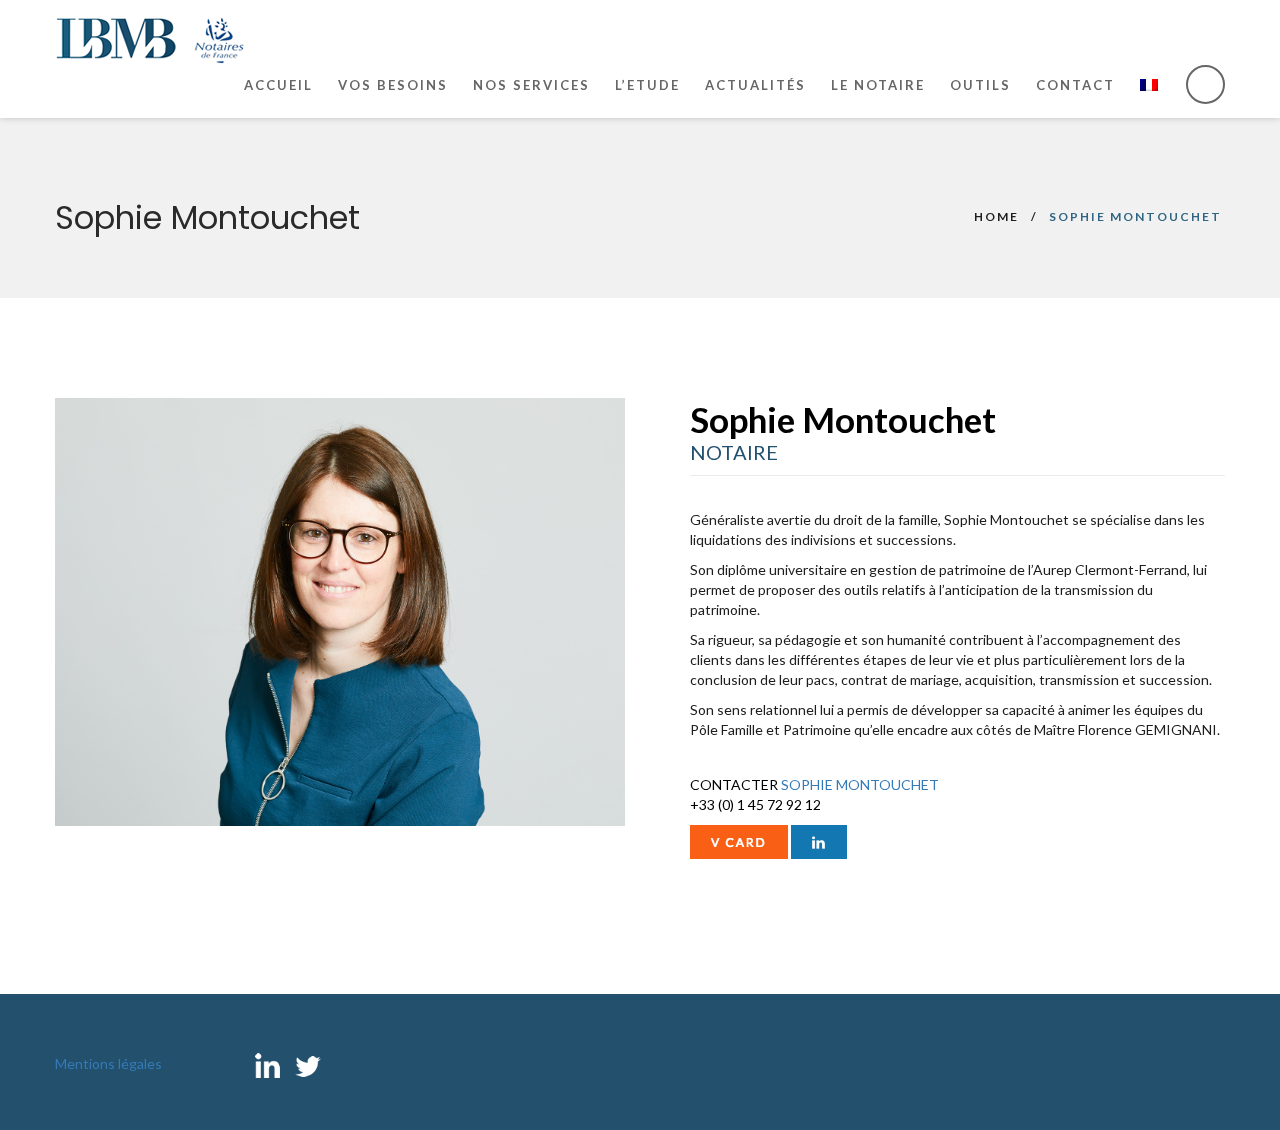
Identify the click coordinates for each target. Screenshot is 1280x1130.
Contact (1075, 85)
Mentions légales (108, 1063)
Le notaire (878, 85)
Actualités (755, 85)
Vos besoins (393, 85)
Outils (980, 85)
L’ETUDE (647, 85)
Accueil (278, 85)
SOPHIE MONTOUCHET (860, 784)
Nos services (531, 85)
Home (996, 216)
